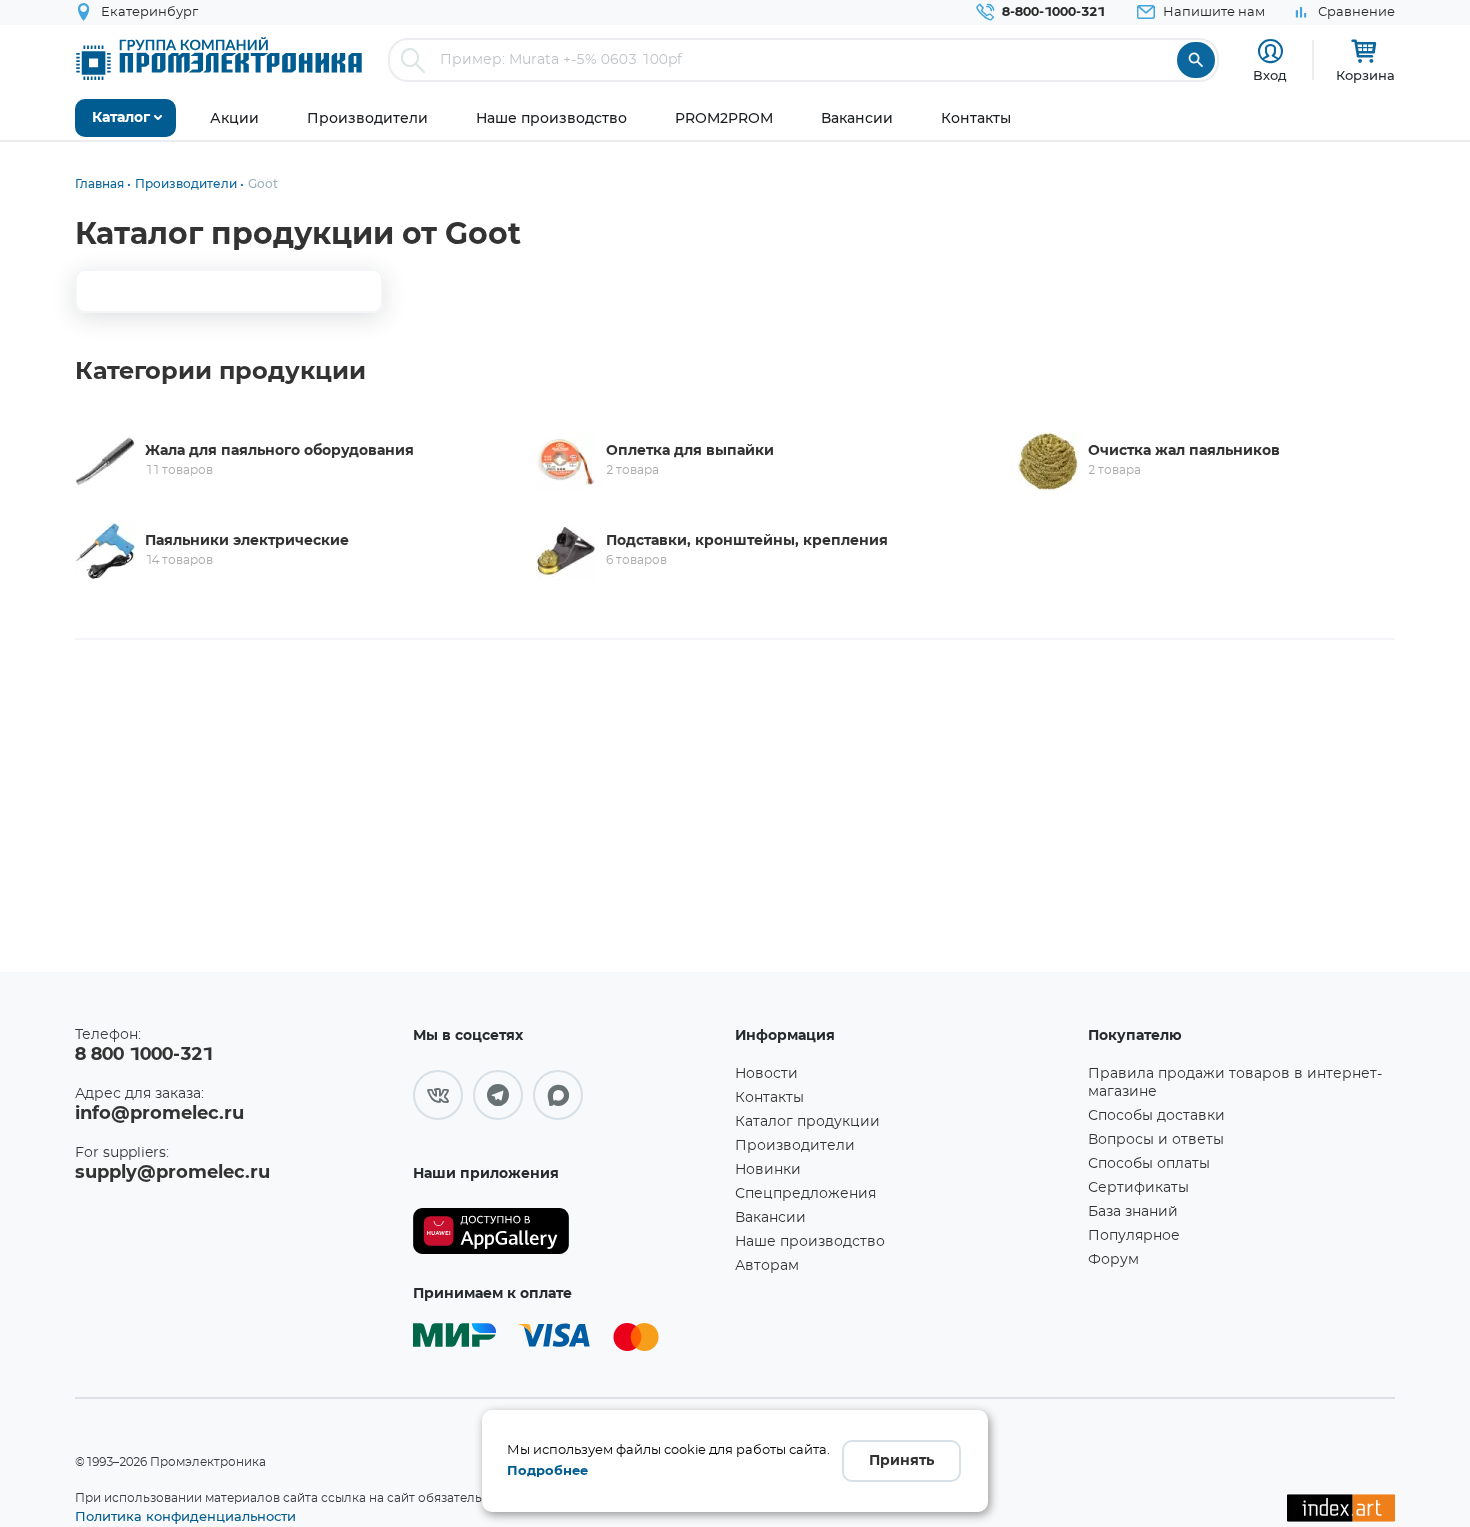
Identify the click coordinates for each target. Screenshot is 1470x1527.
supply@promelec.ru (172, 1173)
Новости (766, 1074)
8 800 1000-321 (144, 1055)
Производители (795, 1146)
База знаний (1133, 1212)
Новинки (768, 1170)
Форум (1113, 1260)
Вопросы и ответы (1156, 1140)
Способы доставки (1156, 1116)
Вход (1270, 75)
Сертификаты (1138, 1188)
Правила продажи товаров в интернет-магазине (1235, 1083)
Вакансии (770, 1218)
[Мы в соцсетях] (438, 1095)
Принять (901, 1461)
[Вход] (1270, 51)
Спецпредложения (805, 1194)
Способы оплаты (1149, 1164)
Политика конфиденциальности (185, 1516)
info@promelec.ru (159, 1114)
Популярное (1134, 1236)
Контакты (769, 1098)
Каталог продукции (807, 1122)
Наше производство (810, 1242)
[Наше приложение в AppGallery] (567, 1231)
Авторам (767, 1266)
